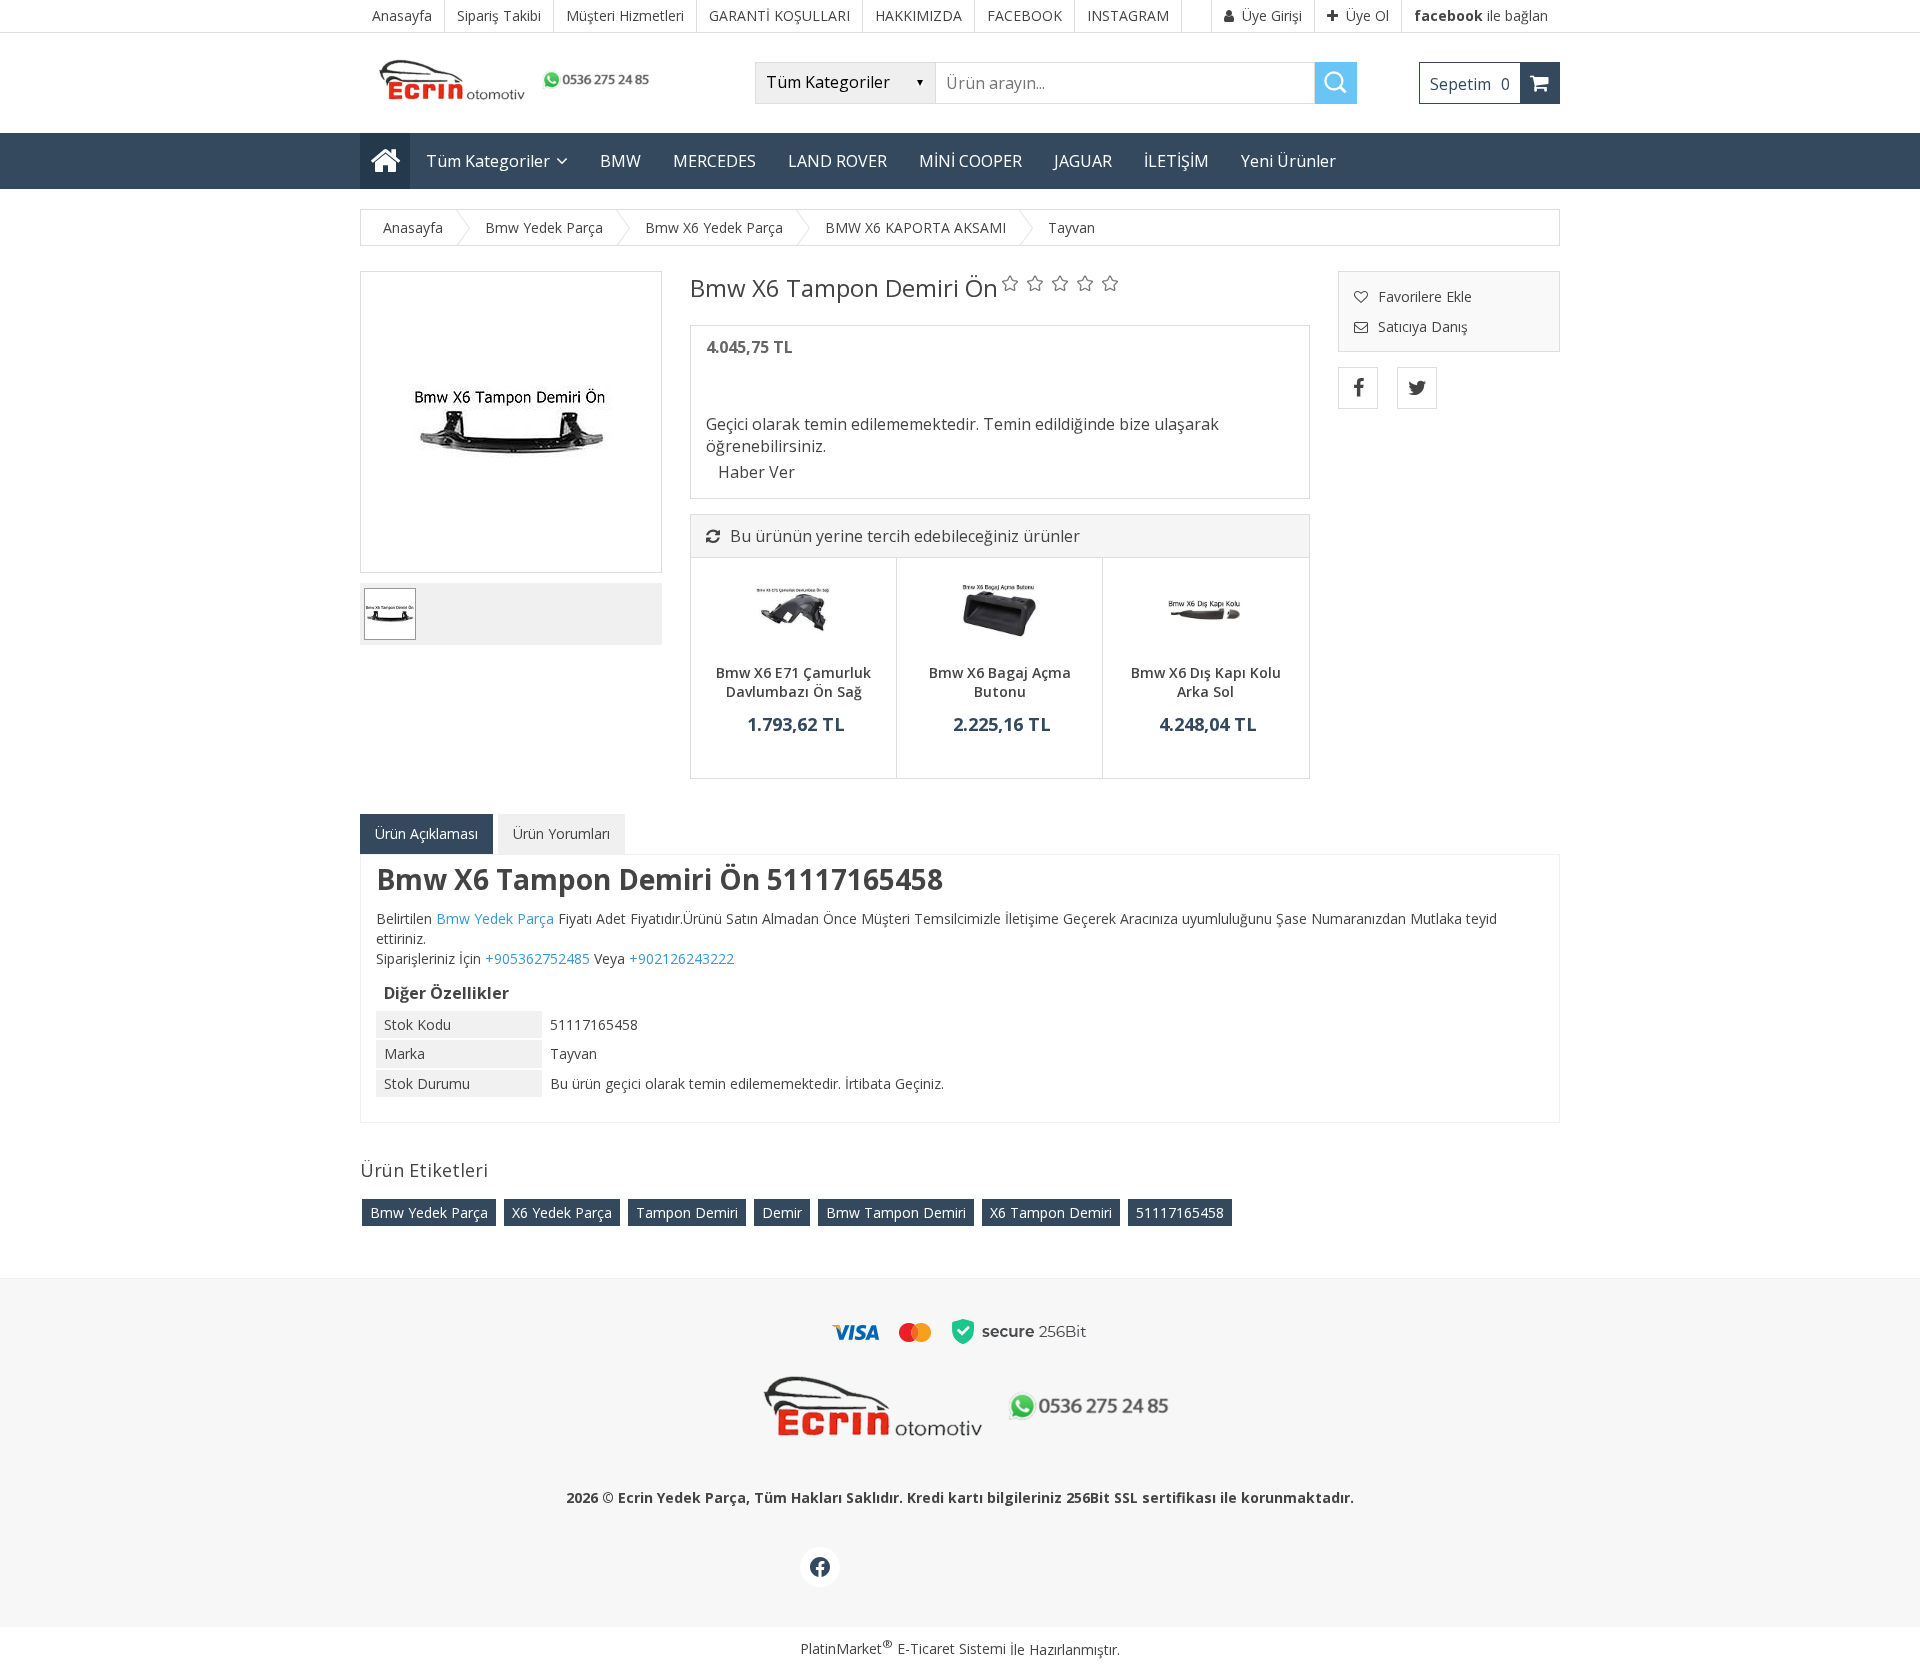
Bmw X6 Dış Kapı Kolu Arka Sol (1206, 682)
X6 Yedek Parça (562, 1212)
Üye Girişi (1272, 15)
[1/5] (1010, 283)
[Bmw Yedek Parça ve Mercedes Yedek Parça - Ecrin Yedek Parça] (510, 99)
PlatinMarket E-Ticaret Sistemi (903, 1648)
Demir (782, 1212)
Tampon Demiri (687, 1212)
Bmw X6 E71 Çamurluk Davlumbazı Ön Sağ (793, 682)
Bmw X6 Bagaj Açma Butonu (1000, 682)
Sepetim (1470, 84)
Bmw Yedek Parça (429, 1212)
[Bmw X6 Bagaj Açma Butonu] (999, 613)
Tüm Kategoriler (488, 161)
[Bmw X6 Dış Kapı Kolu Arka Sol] (1205, 613)
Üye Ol (1367, 15)
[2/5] (1023, 283)
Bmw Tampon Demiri (896, 1212)
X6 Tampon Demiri (1051, 1212)
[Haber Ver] (756, 472)
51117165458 (1180, 1212)
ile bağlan (1481, 15)
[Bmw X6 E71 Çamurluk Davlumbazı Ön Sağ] (793, 613)
